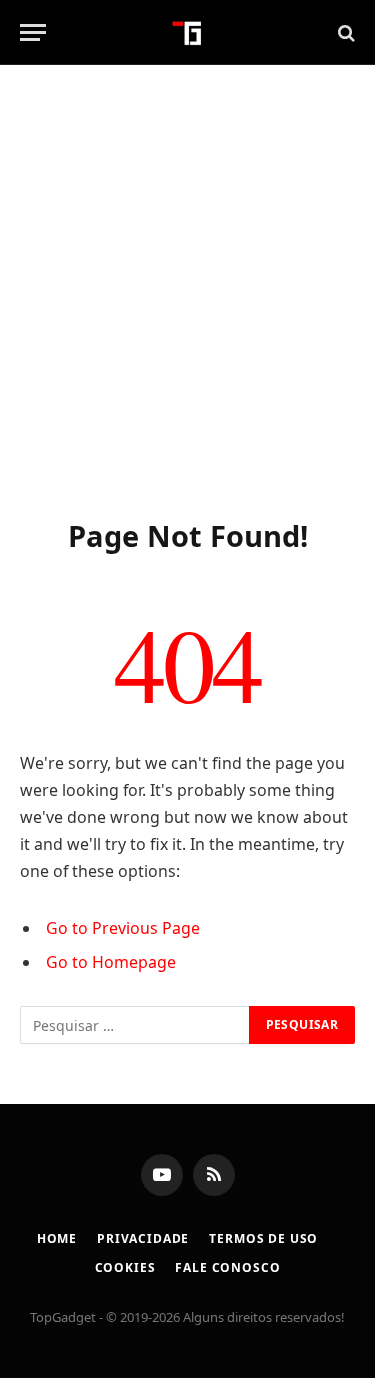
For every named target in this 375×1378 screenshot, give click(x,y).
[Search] (344, 32)
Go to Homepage (111, 962)
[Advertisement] (187, 287)
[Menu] (33, 32)
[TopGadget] (187, 32)
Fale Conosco (227, 1267)
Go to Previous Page (123, 928)
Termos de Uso (263, 1238)
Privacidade (143, 1238)
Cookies (125, 1267)
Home (57, 1238)
